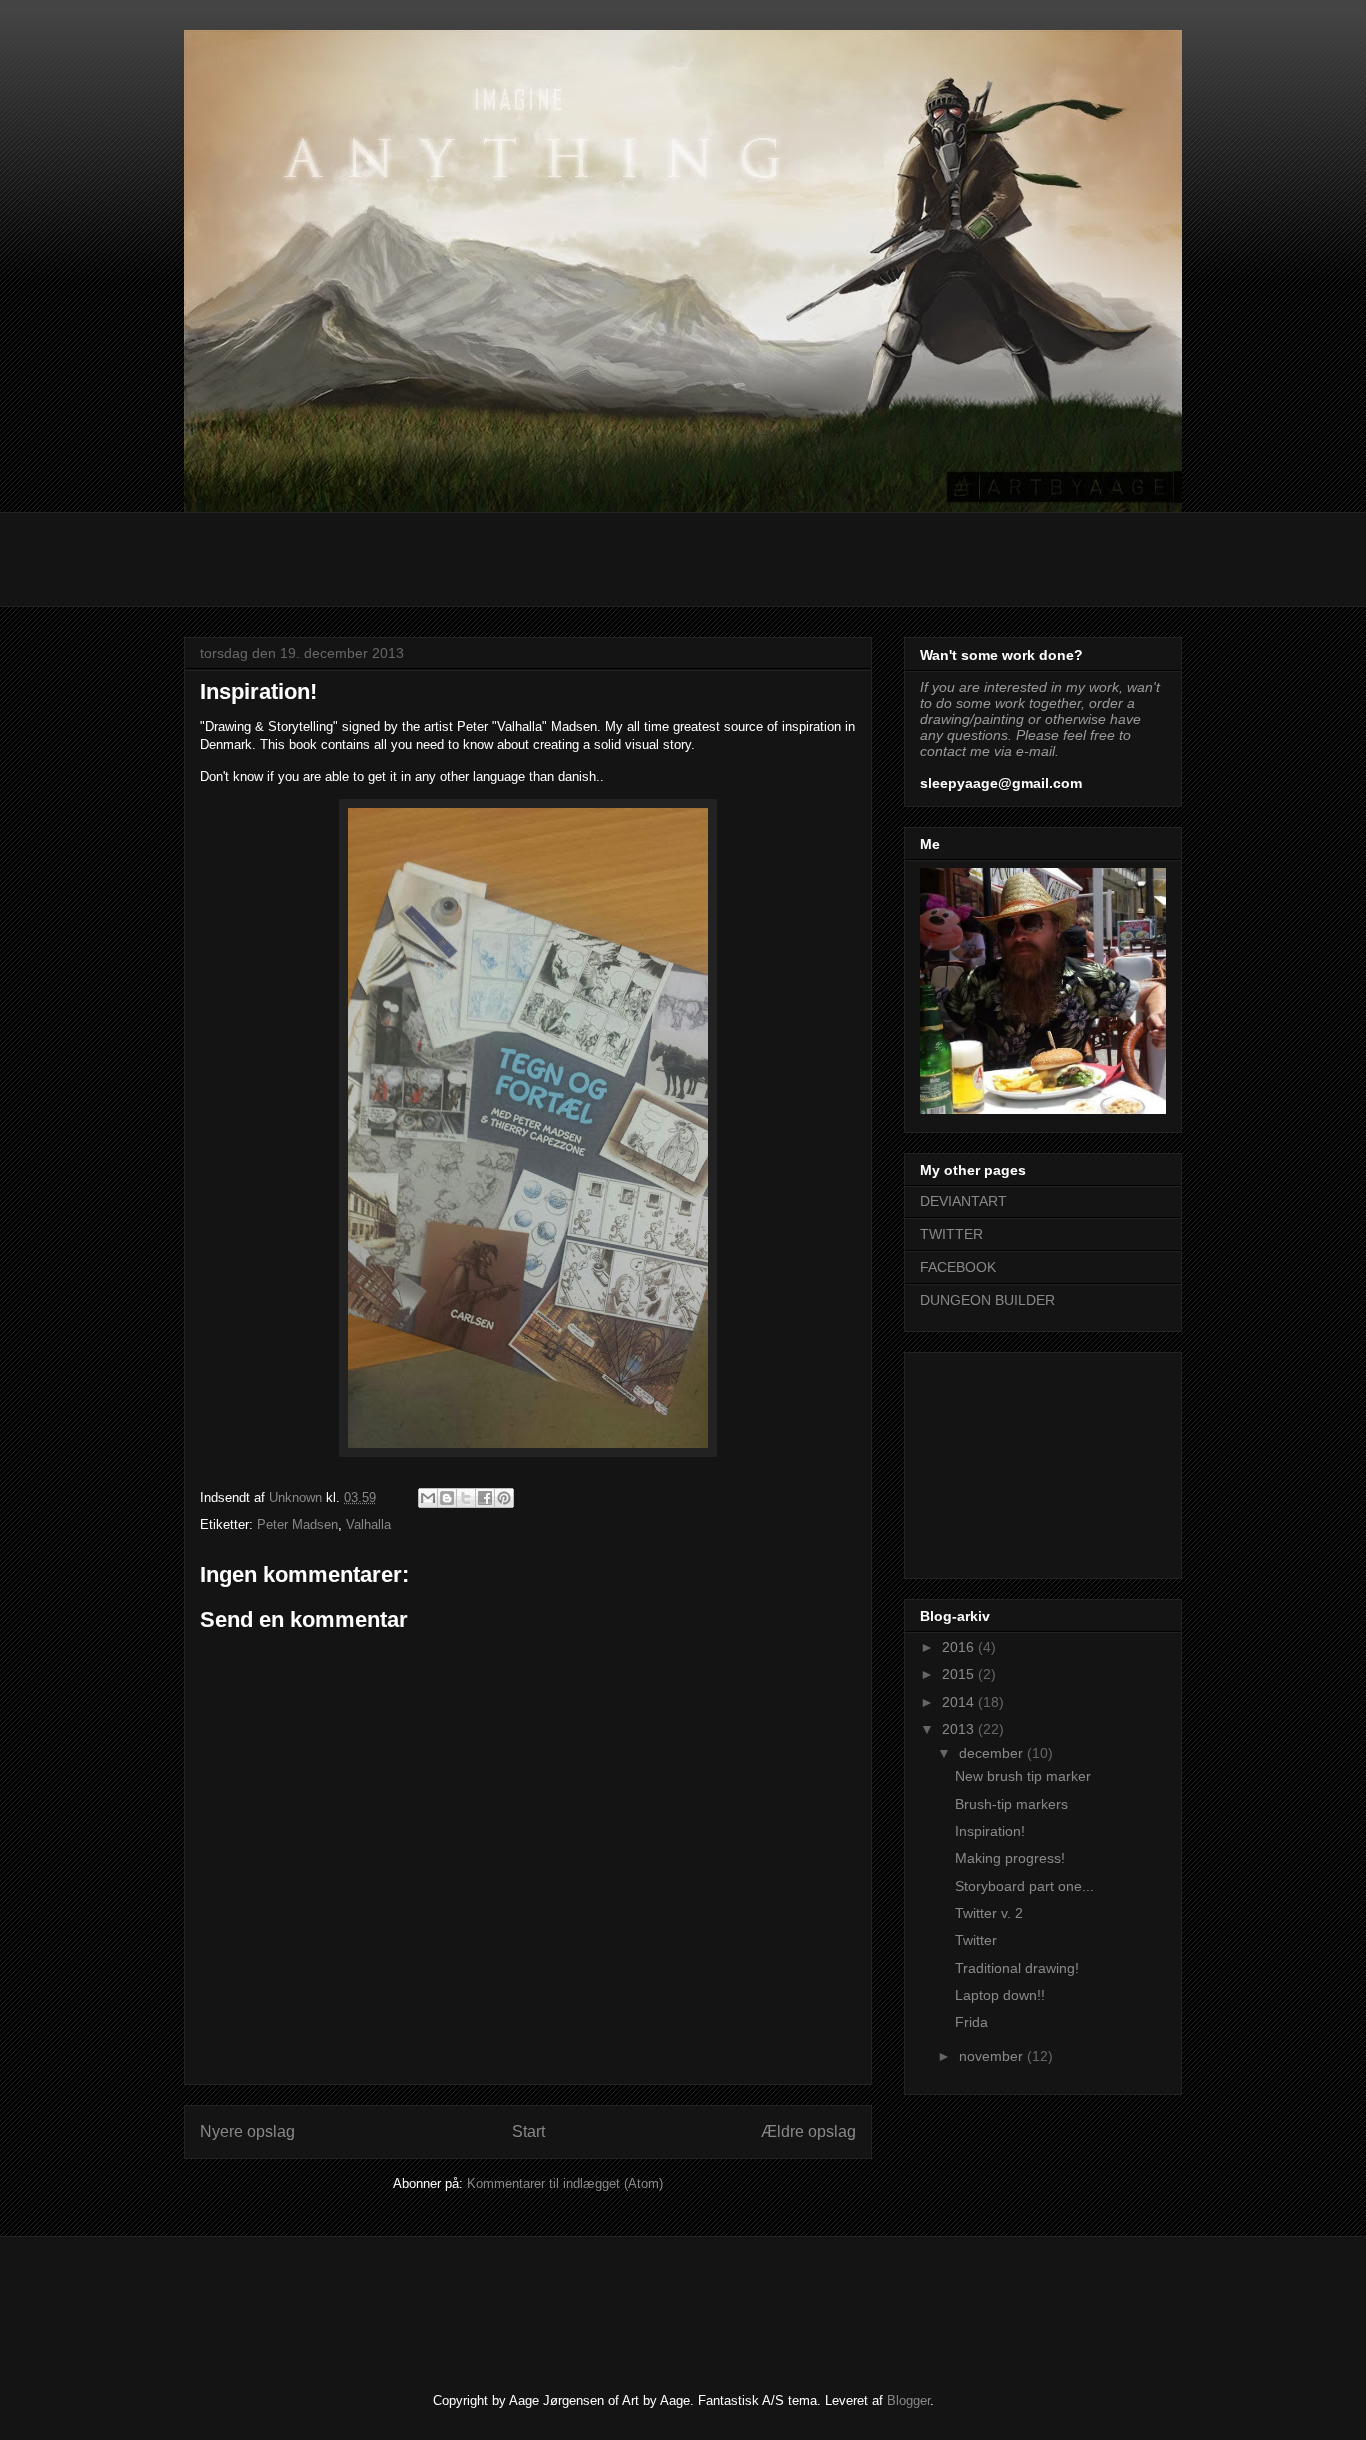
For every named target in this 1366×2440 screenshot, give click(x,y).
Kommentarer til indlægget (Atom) (565, 2183)
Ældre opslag (808, 2131)
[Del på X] (466, 1498)
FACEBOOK (958, 1267)
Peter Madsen (297, 1524)
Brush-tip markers (1011, 1804)
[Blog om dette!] (447, 1498)
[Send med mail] (428, 1498)
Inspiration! (990, 1831)
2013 (960, 1729)
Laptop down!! (1000, 1995)
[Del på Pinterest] (504, 1498)
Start (528, 2131)
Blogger (908, 2400)
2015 (960, 1674)
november (993, 2056)
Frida (971, 2022)
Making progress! (1010, 1858)
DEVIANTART (963, 1201)
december (993, 1753)
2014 (960, 1702)
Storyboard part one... (1024, 1886)
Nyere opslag (247, 2131)
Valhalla (368, 1524)
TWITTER (951, 1234)
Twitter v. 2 (989, 1913)
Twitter (976, 1940)
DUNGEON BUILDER (987, 1300)
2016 (960, 1647)
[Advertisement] (548, 557)
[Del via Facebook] (485, 1498)
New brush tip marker (1023, 1776)
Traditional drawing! (1017, 1968)
